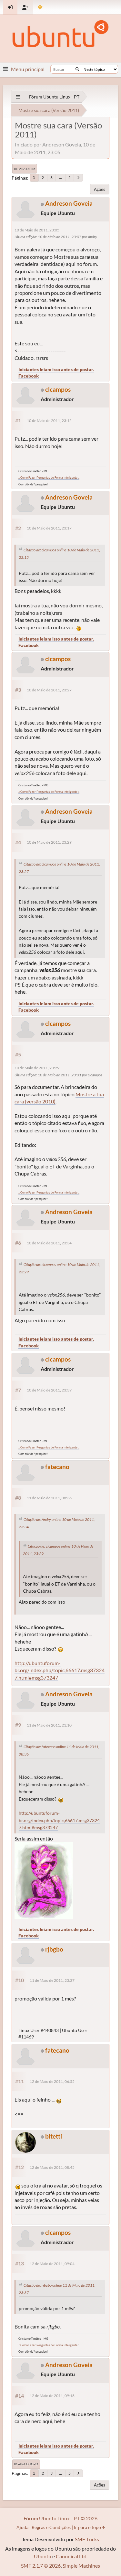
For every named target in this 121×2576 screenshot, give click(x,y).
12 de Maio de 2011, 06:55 (52, 2081)
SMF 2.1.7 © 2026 (41, 2566)
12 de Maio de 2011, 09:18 (52, 2396)
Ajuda (22, 2527)
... (60, 178)
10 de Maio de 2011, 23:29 (49, 842)
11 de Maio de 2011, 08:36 (49, 1498)
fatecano (57, 1467)
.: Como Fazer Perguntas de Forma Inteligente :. (49, 478)
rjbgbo (54, 1949)
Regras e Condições (51, 2527)
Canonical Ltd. (72, 2556)
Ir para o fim (25, 169)
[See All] (18, 97)
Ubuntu (43, 2556)
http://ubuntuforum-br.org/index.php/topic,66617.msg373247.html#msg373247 (60, 1670)
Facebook (29, 376)
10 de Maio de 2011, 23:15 (49, 421)
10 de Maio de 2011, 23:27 (49, 690)
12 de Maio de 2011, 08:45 (52, 2167)
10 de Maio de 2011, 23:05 (37, 230)
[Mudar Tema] (40, 7)
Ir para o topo (26, 2464)
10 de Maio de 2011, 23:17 (49, 528)
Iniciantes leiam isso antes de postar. (56, 369)
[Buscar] (77, 69)
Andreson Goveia (69, 203)
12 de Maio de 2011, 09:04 (52, 2264)
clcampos (58, 389)
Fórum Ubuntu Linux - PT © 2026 (60, 2518)
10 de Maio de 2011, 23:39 (49, 1390)
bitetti (54, 2136)
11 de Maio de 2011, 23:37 (52, 1980)
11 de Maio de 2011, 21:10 (49, 1725)
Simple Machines (81, 2566)
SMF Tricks (87, 2539)
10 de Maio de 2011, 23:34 (49, 1243)
